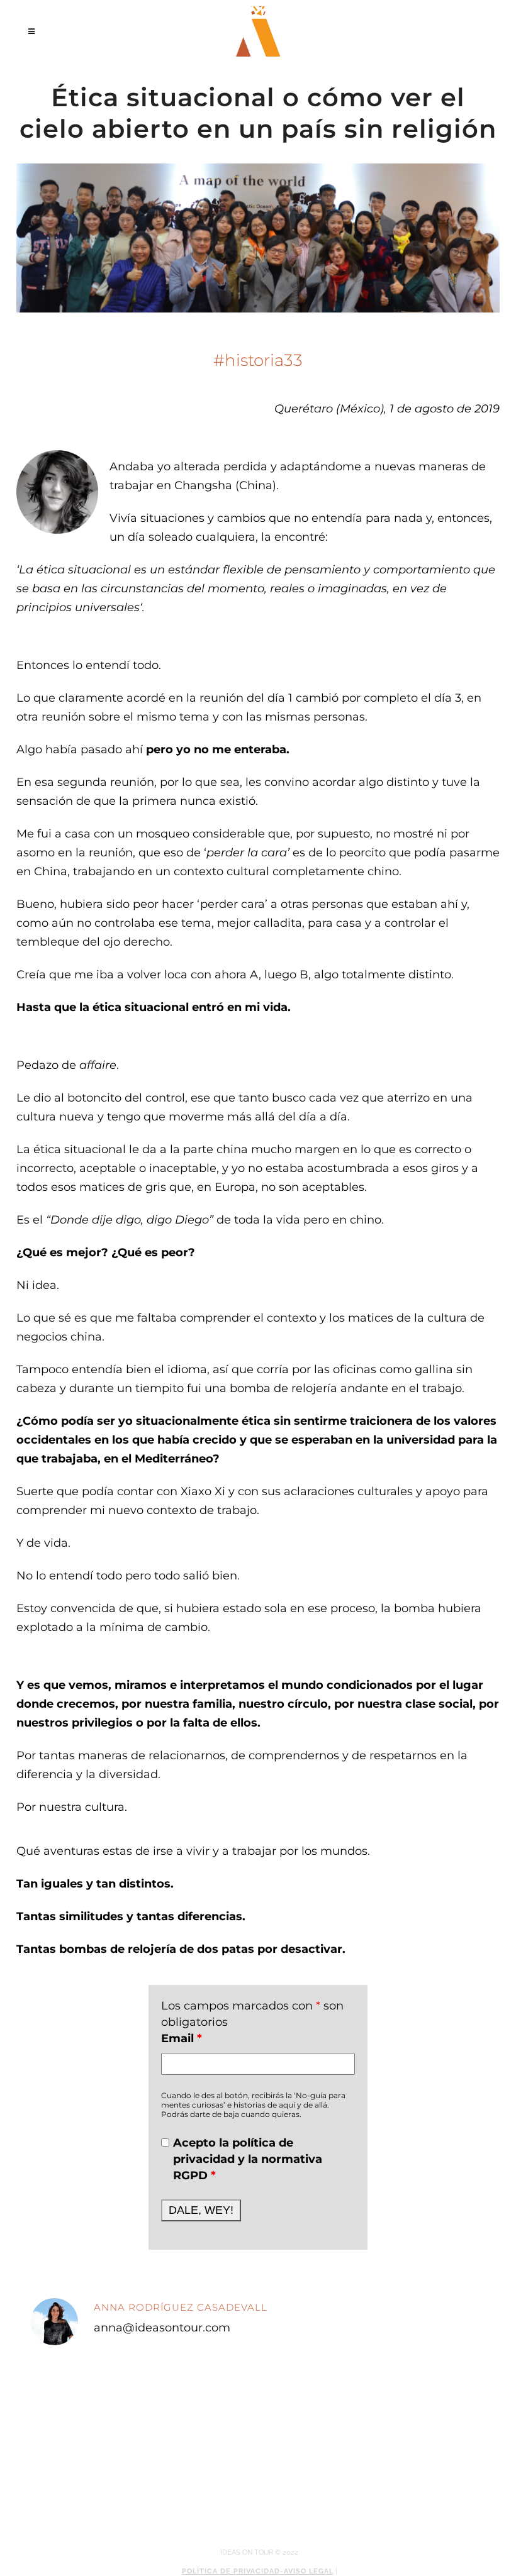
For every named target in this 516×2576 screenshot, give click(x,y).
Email (182, 2038)
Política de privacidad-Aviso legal (258, 2571)
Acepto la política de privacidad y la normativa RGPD (248, 2159)
